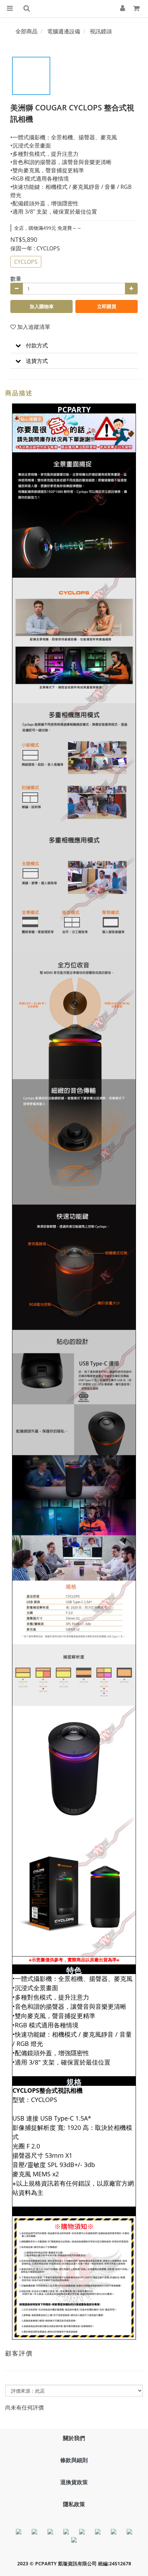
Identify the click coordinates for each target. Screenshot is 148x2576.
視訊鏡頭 (101, 31)
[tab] (74, 346)
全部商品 (27, 31)
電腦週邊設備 (64, 31)
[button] (74, 346)
